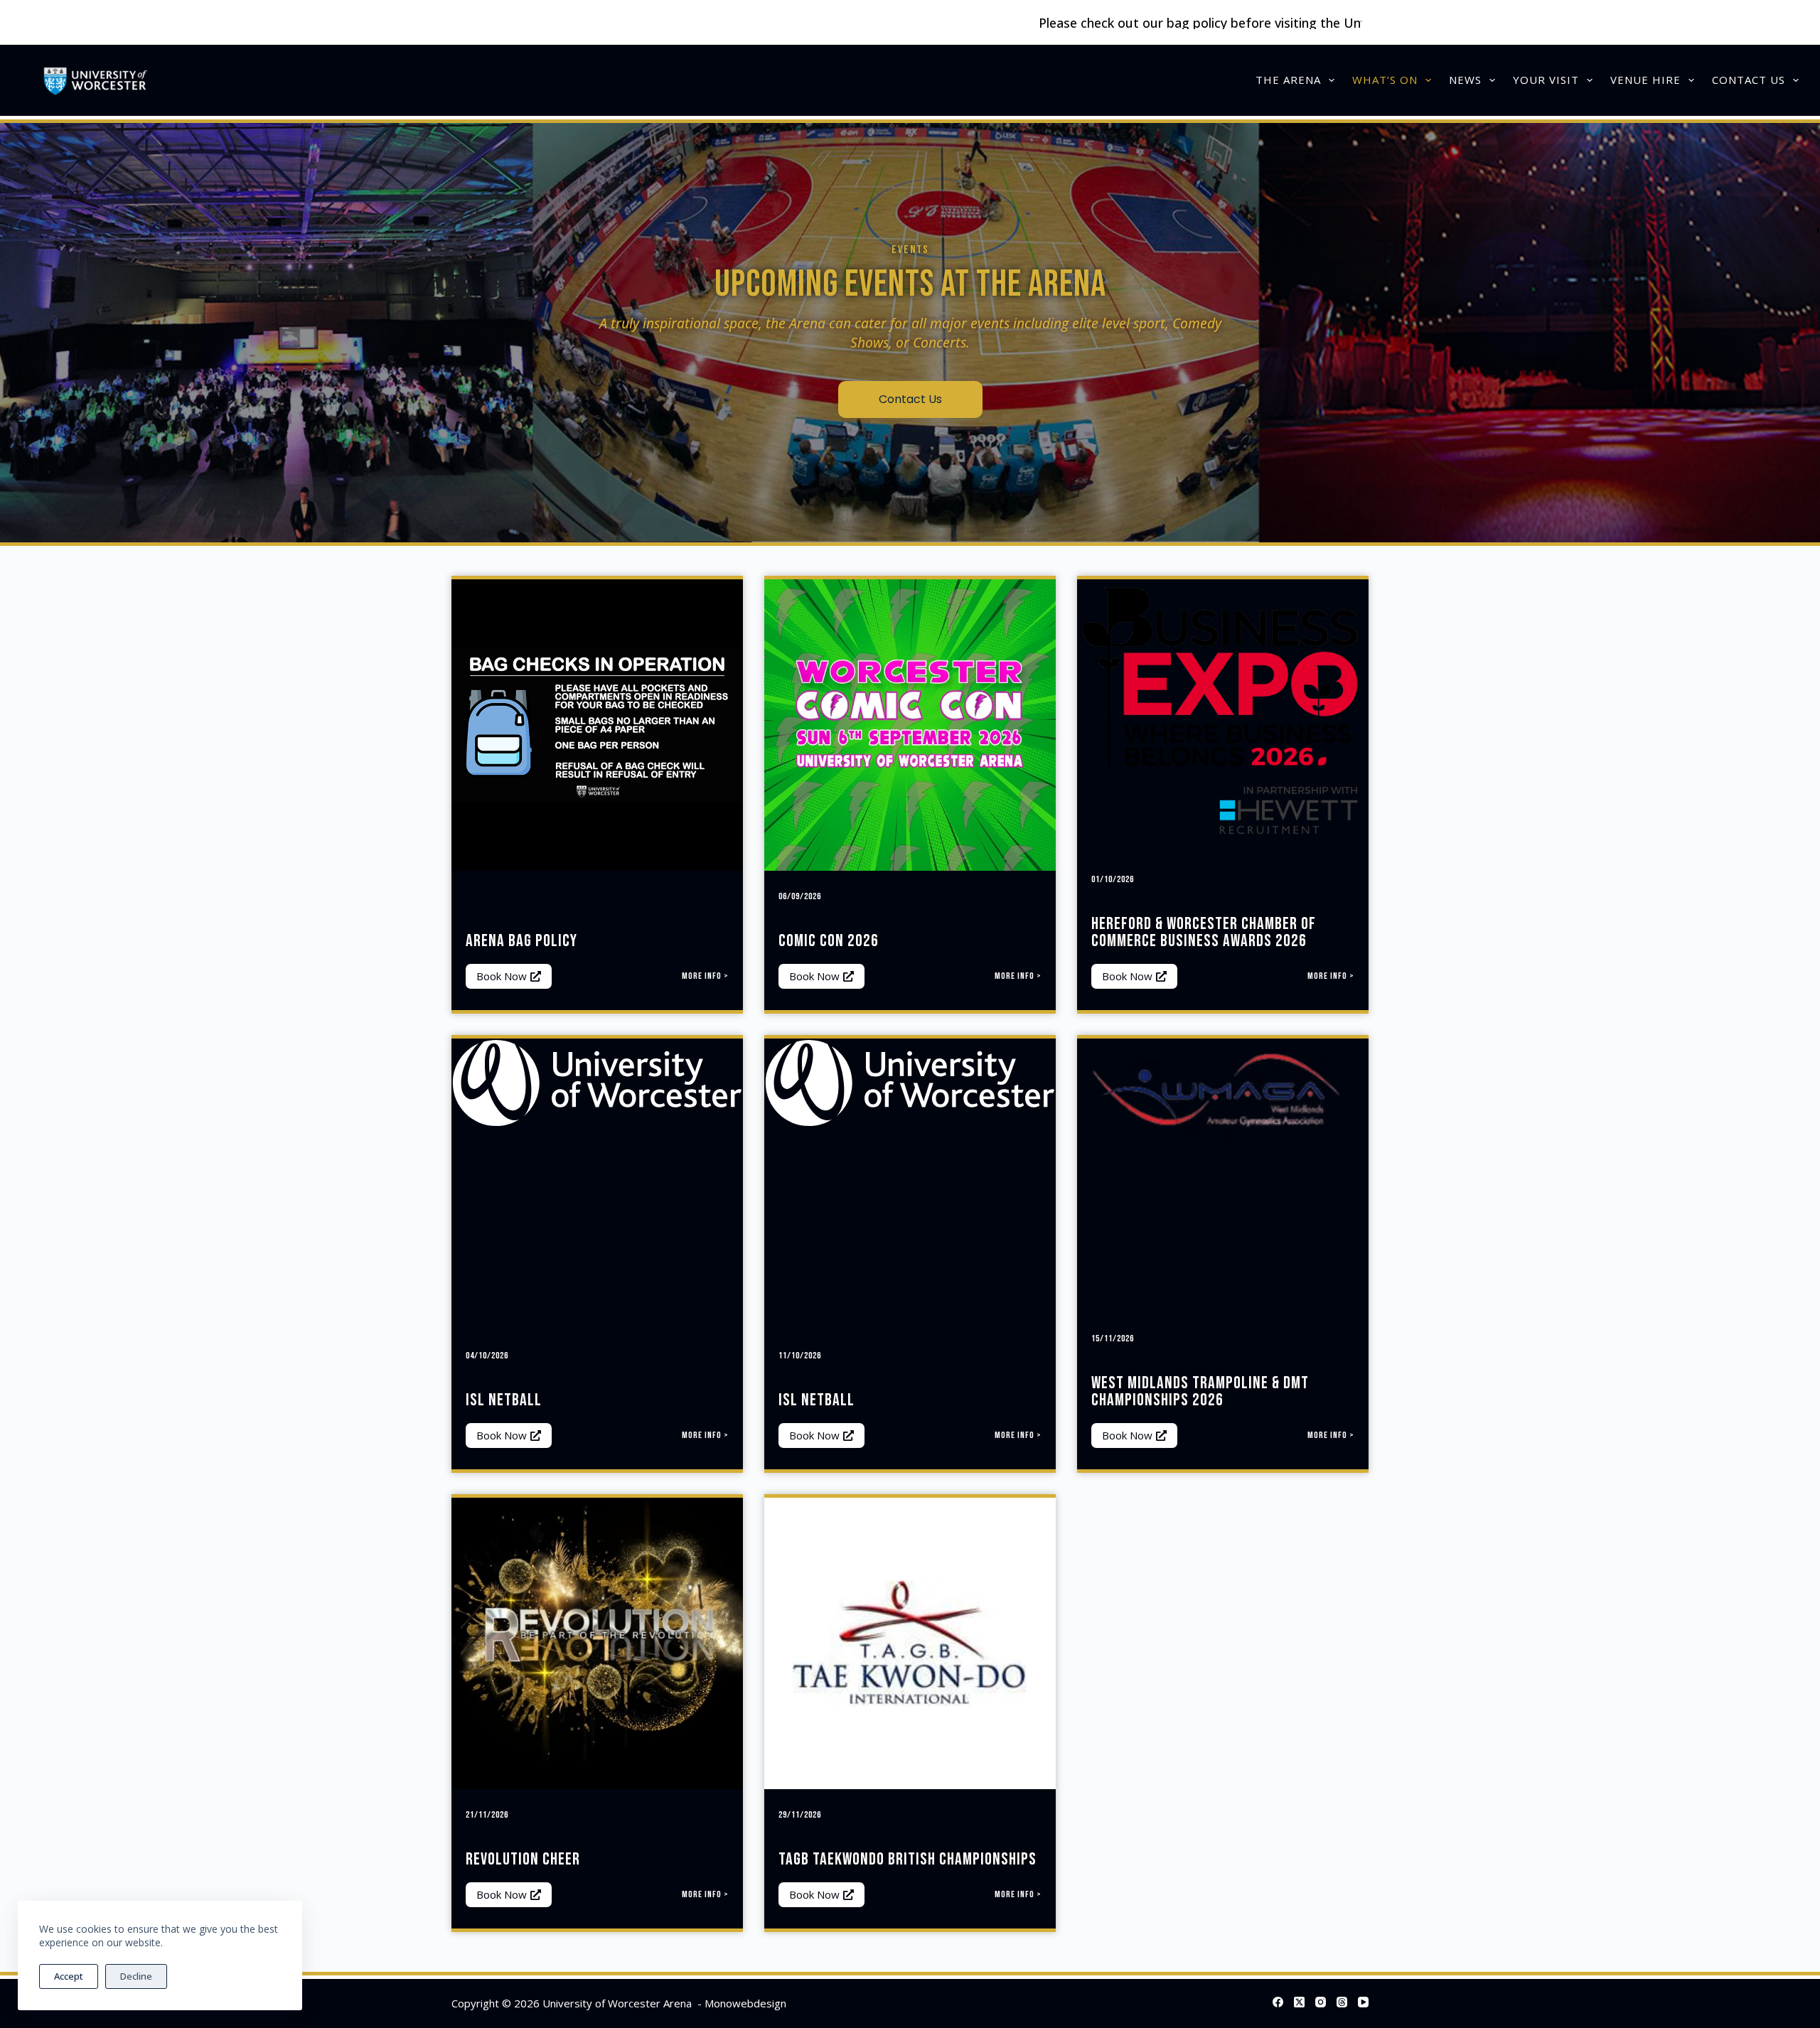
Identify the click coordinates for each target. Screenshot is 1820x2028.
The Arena (1288, 80)
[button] (509, 976)
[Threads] (1342, 2002)
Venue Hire (1645, 80)
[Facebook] (1278, 2002)
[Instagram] (1321, 2002)
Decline (136, 1976)
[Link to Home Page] (95, 80)
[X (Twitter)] (1299, 2002)
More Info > (705, 976)
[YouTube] (1363, 2002)
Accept (69, 1976)
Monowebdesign (745, 2003)
